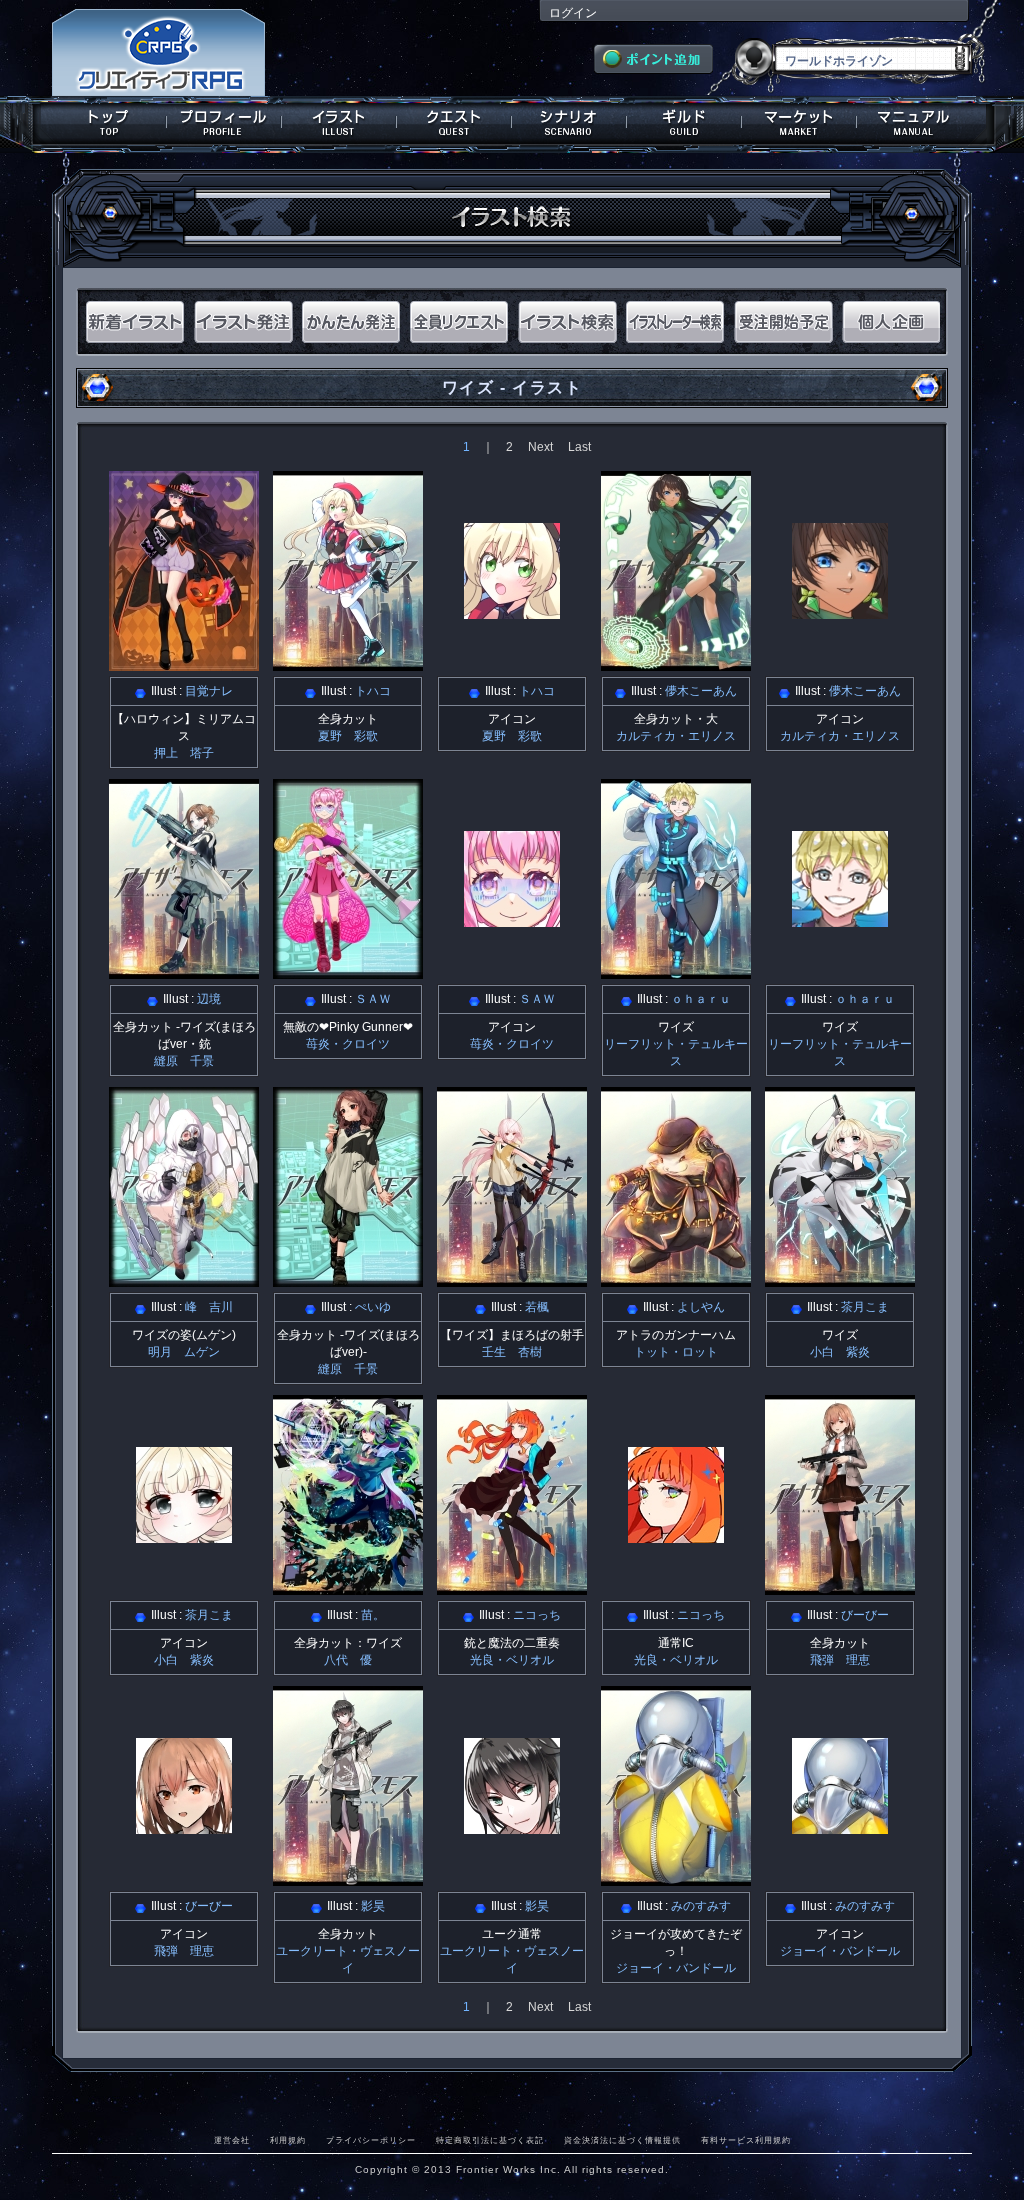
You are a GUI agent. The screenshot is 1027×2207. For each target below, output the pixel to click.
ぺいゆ (373, 1307)
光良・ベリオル (512, 1660)
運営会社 (232, 2140)
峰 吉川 (209, 1307)
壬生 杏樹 (512, 1352)
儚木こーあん (701, 691)
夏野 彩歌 (348, 736)
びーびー (865, 1615)
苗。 (373, 1615)
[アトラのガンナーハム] (676, 1280)
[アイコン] (512, 612)
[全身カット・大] (676, 664)
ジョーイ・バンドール (676, 1968)
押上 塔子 (184, 753)
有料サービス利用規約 (746, 2140)
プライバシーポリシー (371, 2140)
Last (579, 447)
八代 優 (348, 1660)
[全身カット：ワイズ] (348, 1588)
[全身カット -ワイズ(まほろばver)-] (348, 1280)
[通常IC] (676, 1536)
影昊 (373, 1906)
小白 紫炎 (840, 1352)
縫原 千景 (184, 1061)
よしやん (701, 1307)
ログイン (573, 13)
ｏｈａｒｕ (701, 999)
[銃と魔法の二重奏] (512, 1588)
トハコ (373, 691)
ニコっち (537, 1615)
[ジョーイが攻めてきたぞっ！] (676, 1879)
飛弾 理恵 (840, 1660)
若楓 (537, 1307)
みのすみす (701, 1906)
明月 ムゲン (184, 1352)
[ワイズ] (676, 972)
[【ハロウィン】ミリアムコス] (184, 664)
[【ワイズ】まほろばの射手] (512, 1280)
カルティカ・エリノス (676, 736)
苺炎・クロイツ (348, 1044)
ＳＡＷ (373, 999)
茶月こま (865, 1307)
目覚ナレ (209, 691)
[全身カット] (348, 664)
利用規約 (288, 2140)
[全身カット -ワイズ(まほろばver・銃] (184, 972)
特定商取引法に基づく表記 (490, 2140)
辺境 (209, 999)
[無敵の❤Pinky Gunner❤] (348, 972)
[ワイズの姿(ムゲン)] (184, 1280)
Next (540, 447)
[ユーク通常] (512, 1827)
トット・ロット (676, 1352)
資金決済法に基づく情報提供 (622, 2140)
